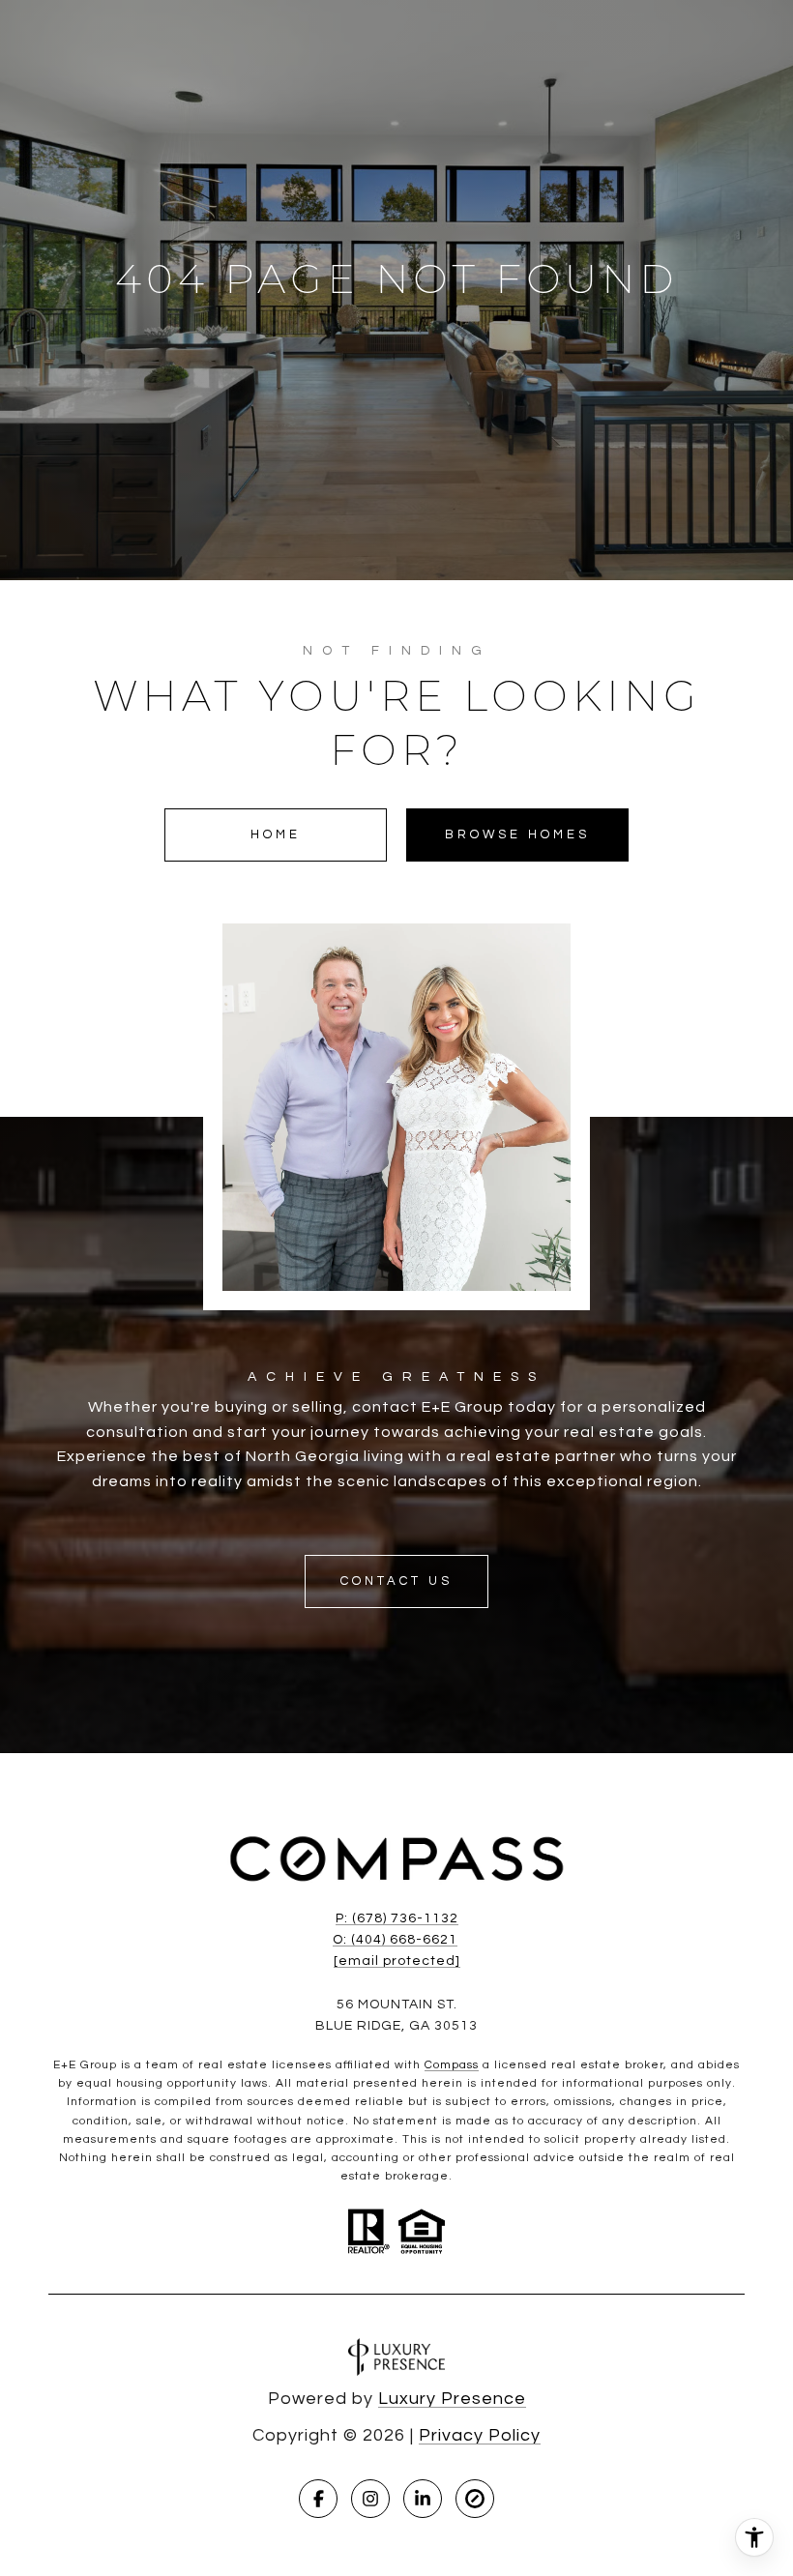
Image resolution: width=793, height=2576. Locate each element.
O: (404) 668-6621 (395, 1940)
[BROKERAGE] (475, 2499)
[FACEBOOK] (318, 2499)
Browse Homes (517, 834)
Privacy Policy (480, 2435)
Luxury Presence (452, 2399)
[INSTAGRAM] (370, 2499)
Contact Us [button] (396, 1581)
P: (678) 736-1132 (397, 1918)
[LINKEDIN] (423, 2499)
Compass (452, 2065)
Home (276, 834)
